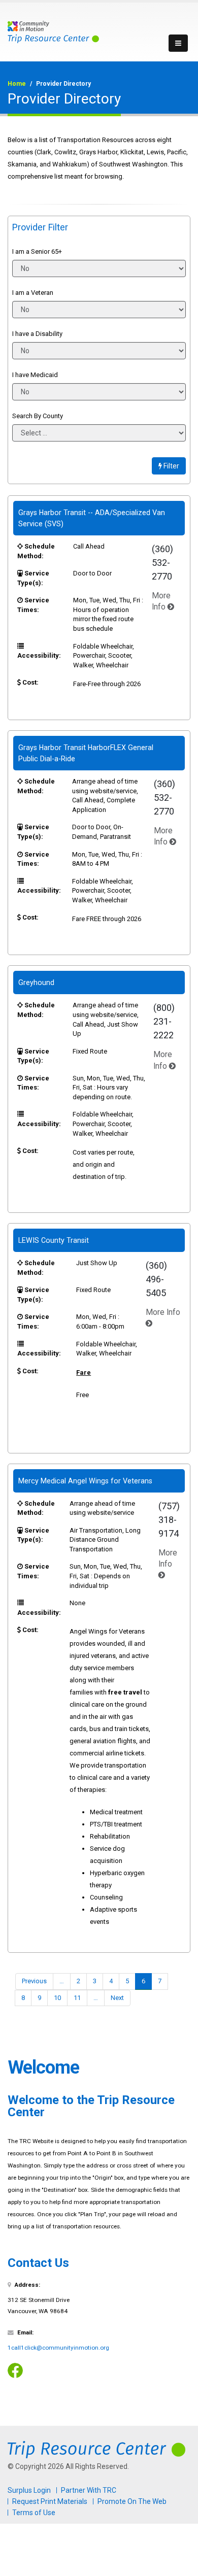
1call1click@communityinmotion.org (58, 2348)
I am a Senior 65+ (37, 251)
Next (117, 1998)
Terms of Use (34, 2513)
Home (17, 84)
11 (77, 1998)
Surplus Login (29, 2490)
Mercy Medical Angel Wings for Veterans (85, 1481)
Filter (171, 466)
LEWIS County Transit (54, 1240)
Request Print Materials (50, 2501)
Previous (34, 1981)
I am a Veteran (33, 293)
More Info (168, 1558)
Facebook (15, 2370)
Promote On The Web (132, 2501)
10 (57, 1998)
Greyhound (36, 982)
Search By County (38, 416)
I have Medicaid (35, 375)
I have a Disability (37, 334)
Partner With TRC (89, 2490)
